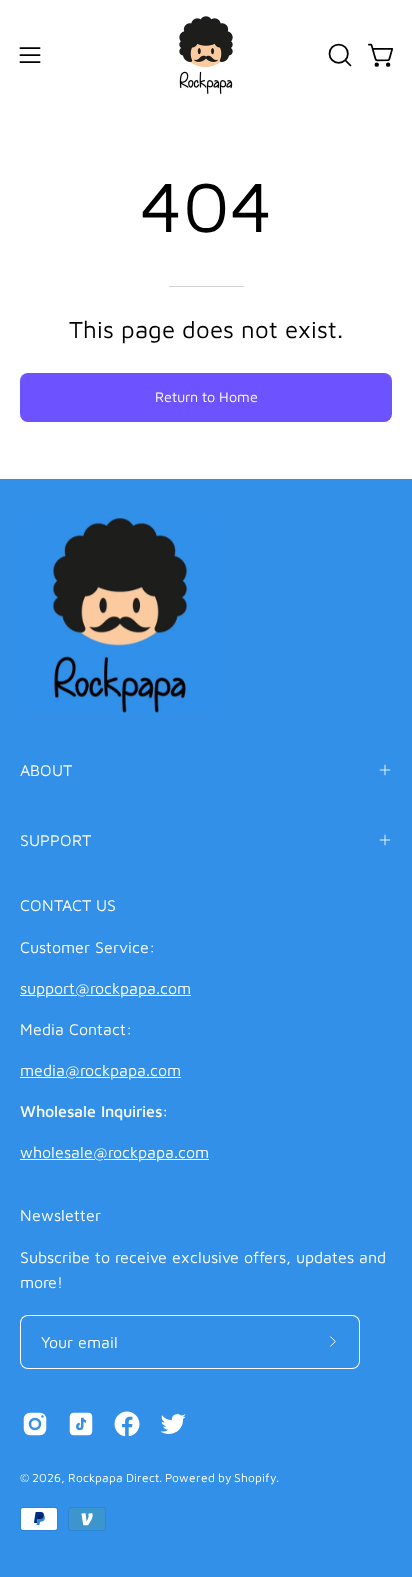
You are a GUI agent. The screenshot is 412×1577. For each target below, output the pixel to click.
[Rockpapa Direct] (206, 55)
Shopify (255, 1477)
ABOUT (46, 770)
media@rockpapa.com (100, 1070)
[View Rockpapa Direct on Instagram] (35, 1424)
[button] (338, 55)
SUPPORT (55, 840)
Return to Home (206, 396)
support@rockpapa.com (105, 988)
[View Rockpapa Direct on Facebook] (127, 1424)
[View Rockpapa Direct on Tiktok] (81, 1424)
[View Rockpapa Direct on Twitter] (173, 1424)
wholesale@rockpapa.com (114, 1152)
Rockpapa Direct (113, 1477)
